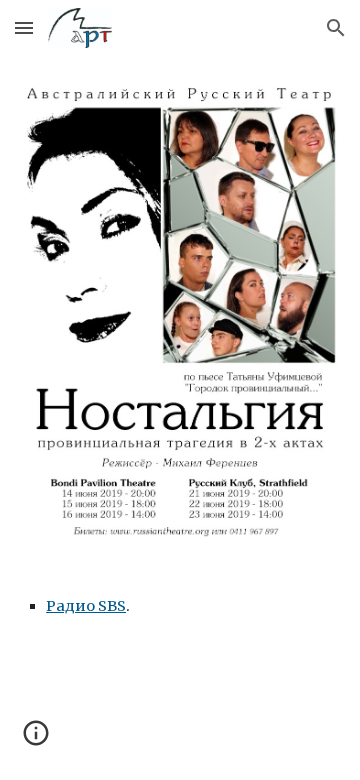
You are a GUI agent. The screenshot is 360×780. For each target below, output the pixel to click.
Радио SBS (86, 606)
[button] (24, 27)
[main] (180, 606)
